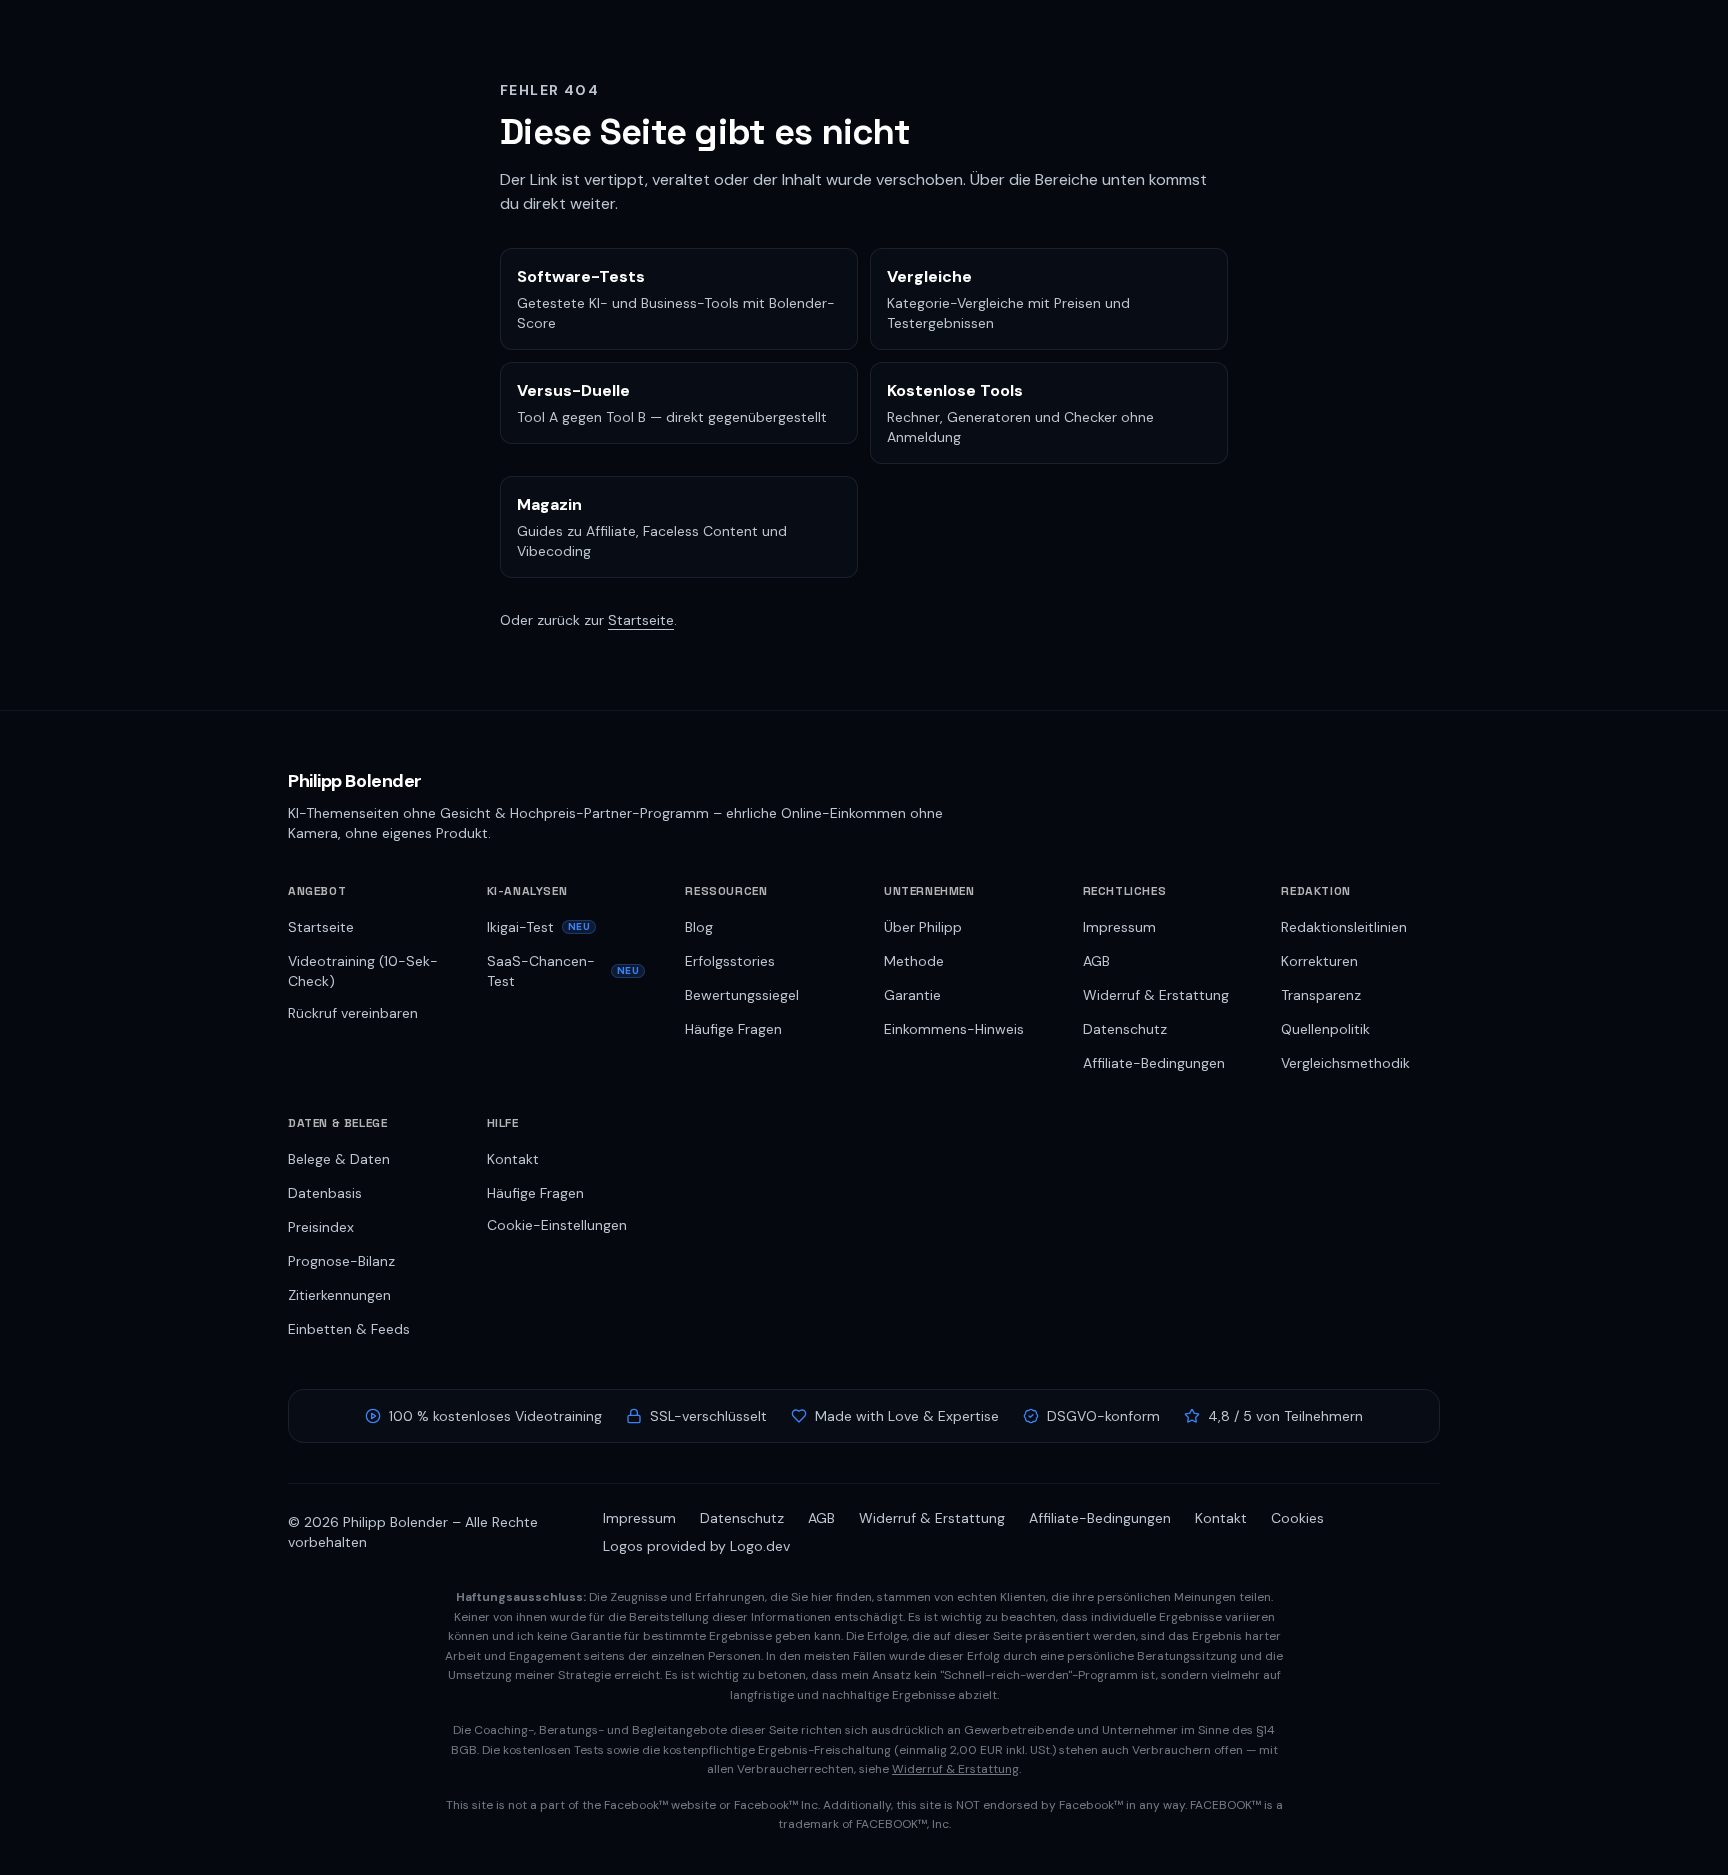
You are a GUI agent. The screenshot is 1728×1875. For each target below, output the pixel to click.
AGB (1096, 961)
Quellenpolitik (1325, 1029)
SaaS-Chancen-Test (563, 971)
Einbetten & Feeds (349, 1329)
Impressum (1119, 927)
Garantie (912, 995)
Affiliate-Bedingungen (1154, 1063)
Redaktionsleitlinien (1344, 927)
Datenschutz (1125, 1029)
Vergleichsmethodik (1345, 1063)
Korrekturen (1319, 961)
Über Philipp (923, 927)
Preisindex (321, 1227)
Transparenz (1321, 995)
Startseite (641, 620)
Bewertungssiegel (742, 995)
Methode (914, 961)
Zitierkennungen (339, 1295)
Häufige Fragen (733, 1029)
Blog (699, 927)
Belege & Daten (339, 1159)
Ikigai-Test (539, 927)
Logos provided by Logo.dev (696, 1546)
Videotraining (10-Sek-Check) (363, 971)
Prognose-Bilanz (341, 1261)
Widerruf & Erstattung (1156, 995)
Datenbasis (325, 1193)
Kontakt (513, 1159)
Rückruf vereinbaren (353, 1013)
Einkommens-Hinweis (954, 1029)
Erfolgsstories (730, 961)
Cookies (1297, 1518)
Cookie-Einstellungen (557, 1225)
